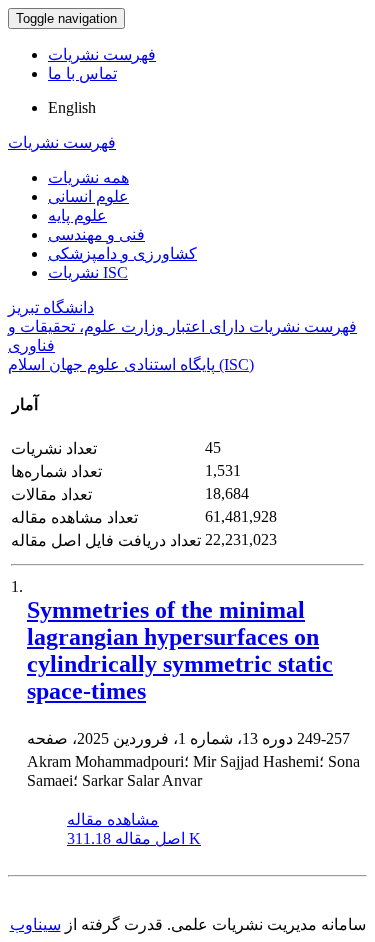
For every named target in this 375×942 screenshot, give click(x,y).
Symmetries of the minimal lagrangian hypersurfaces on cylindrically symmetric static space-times (180, 650)
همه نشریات (88, 177)
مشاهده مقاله (113, 819)
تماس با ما (82, 73)
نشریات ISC (88, 272)
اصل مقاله (134, 838)
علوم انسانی (88, 196)
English (72, 107)
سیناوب (35, 924)
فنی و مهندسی (96, 234)
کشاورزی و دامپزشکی (122, 253)
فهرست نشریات (102, 54)
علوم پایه (77, 215)
